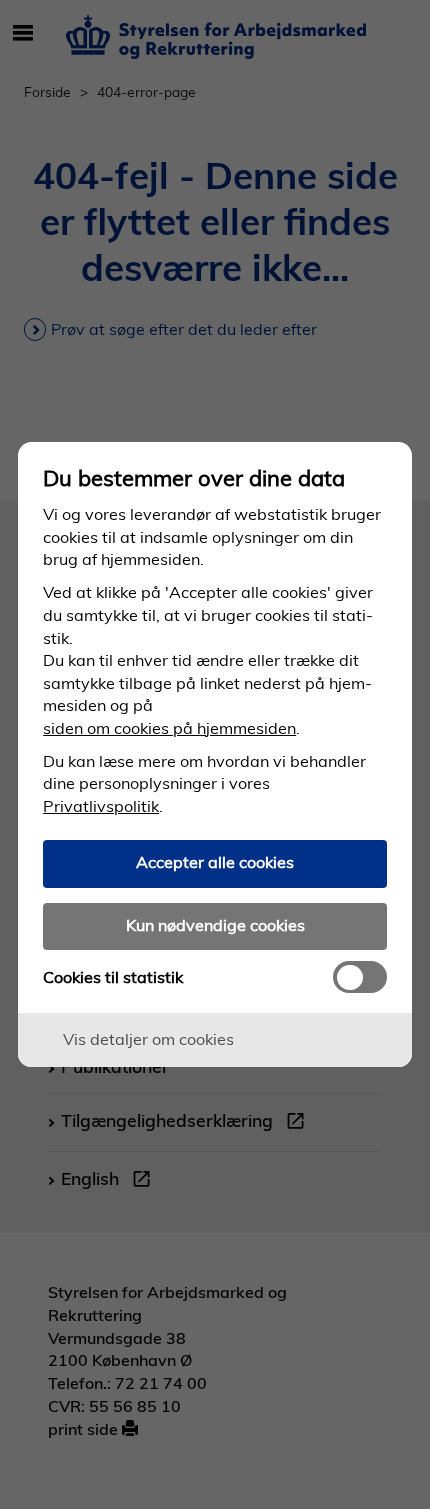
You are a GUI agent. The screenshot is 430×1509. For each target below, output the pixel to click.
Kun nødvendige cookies (215, 925)
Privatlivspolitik (101, 806)
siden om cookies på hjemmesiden (169, 728)
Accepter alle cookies (215, 862)
